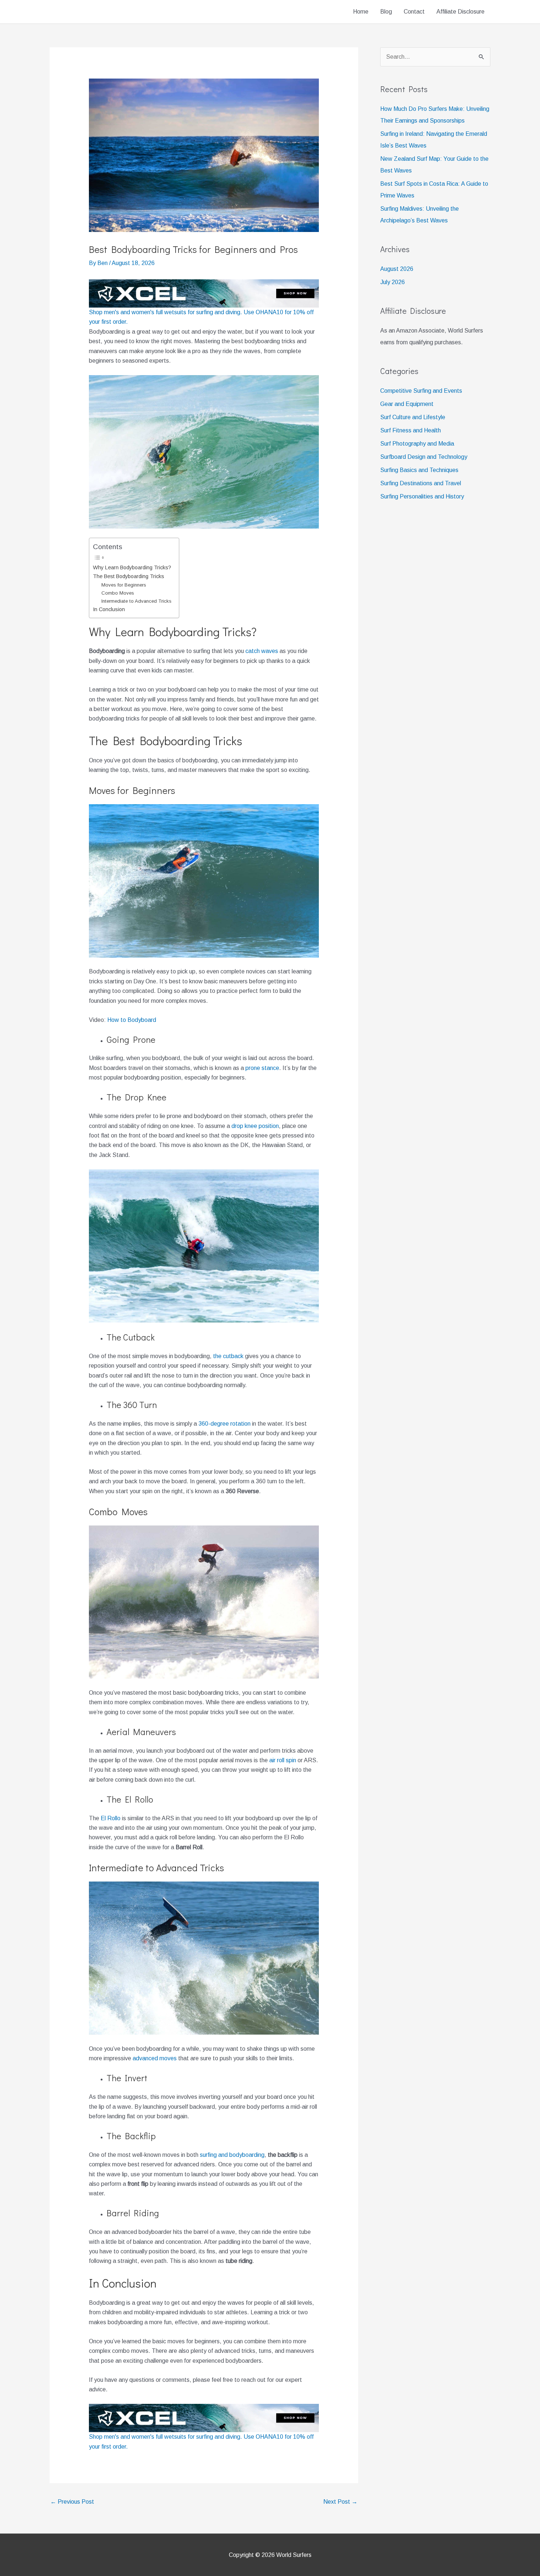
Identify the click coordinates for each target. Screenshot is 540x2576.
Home (361, 12)
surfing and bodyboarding (232, 2155)
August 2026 (397, 269)
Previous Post (72, 2502)
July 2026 (393, 282)
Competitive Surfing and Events (421, 391)
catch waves (262, 651)
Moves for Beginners (124, 585)
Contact (414, 12)
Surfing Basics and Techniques (419, 470)
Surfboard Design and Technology (424, 457)
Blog (386, 12)
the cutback (228, 1356)
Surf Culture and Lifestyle (413, 417)
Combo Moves (118, 593)
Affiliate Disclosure (460, 12)
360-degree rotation (224, 1424)
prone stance (262, 1068)
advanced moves (155, 2058)
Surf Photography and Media (417, 444)
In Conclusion (109, 609)
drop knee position (255, 1126)
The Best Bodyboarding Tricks (129, 576)
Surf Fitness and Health (411, 430)
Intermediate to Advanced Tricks (136, 601)
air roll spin (283, 1760)
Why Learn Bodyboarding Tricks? (132, 567)
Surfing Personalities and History (422, 496)
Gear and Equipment (407, 404)
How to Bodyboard (132, 1020)
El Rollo (111, 1818)
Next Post (340, 2502)
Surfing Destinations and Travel (421, 483)
